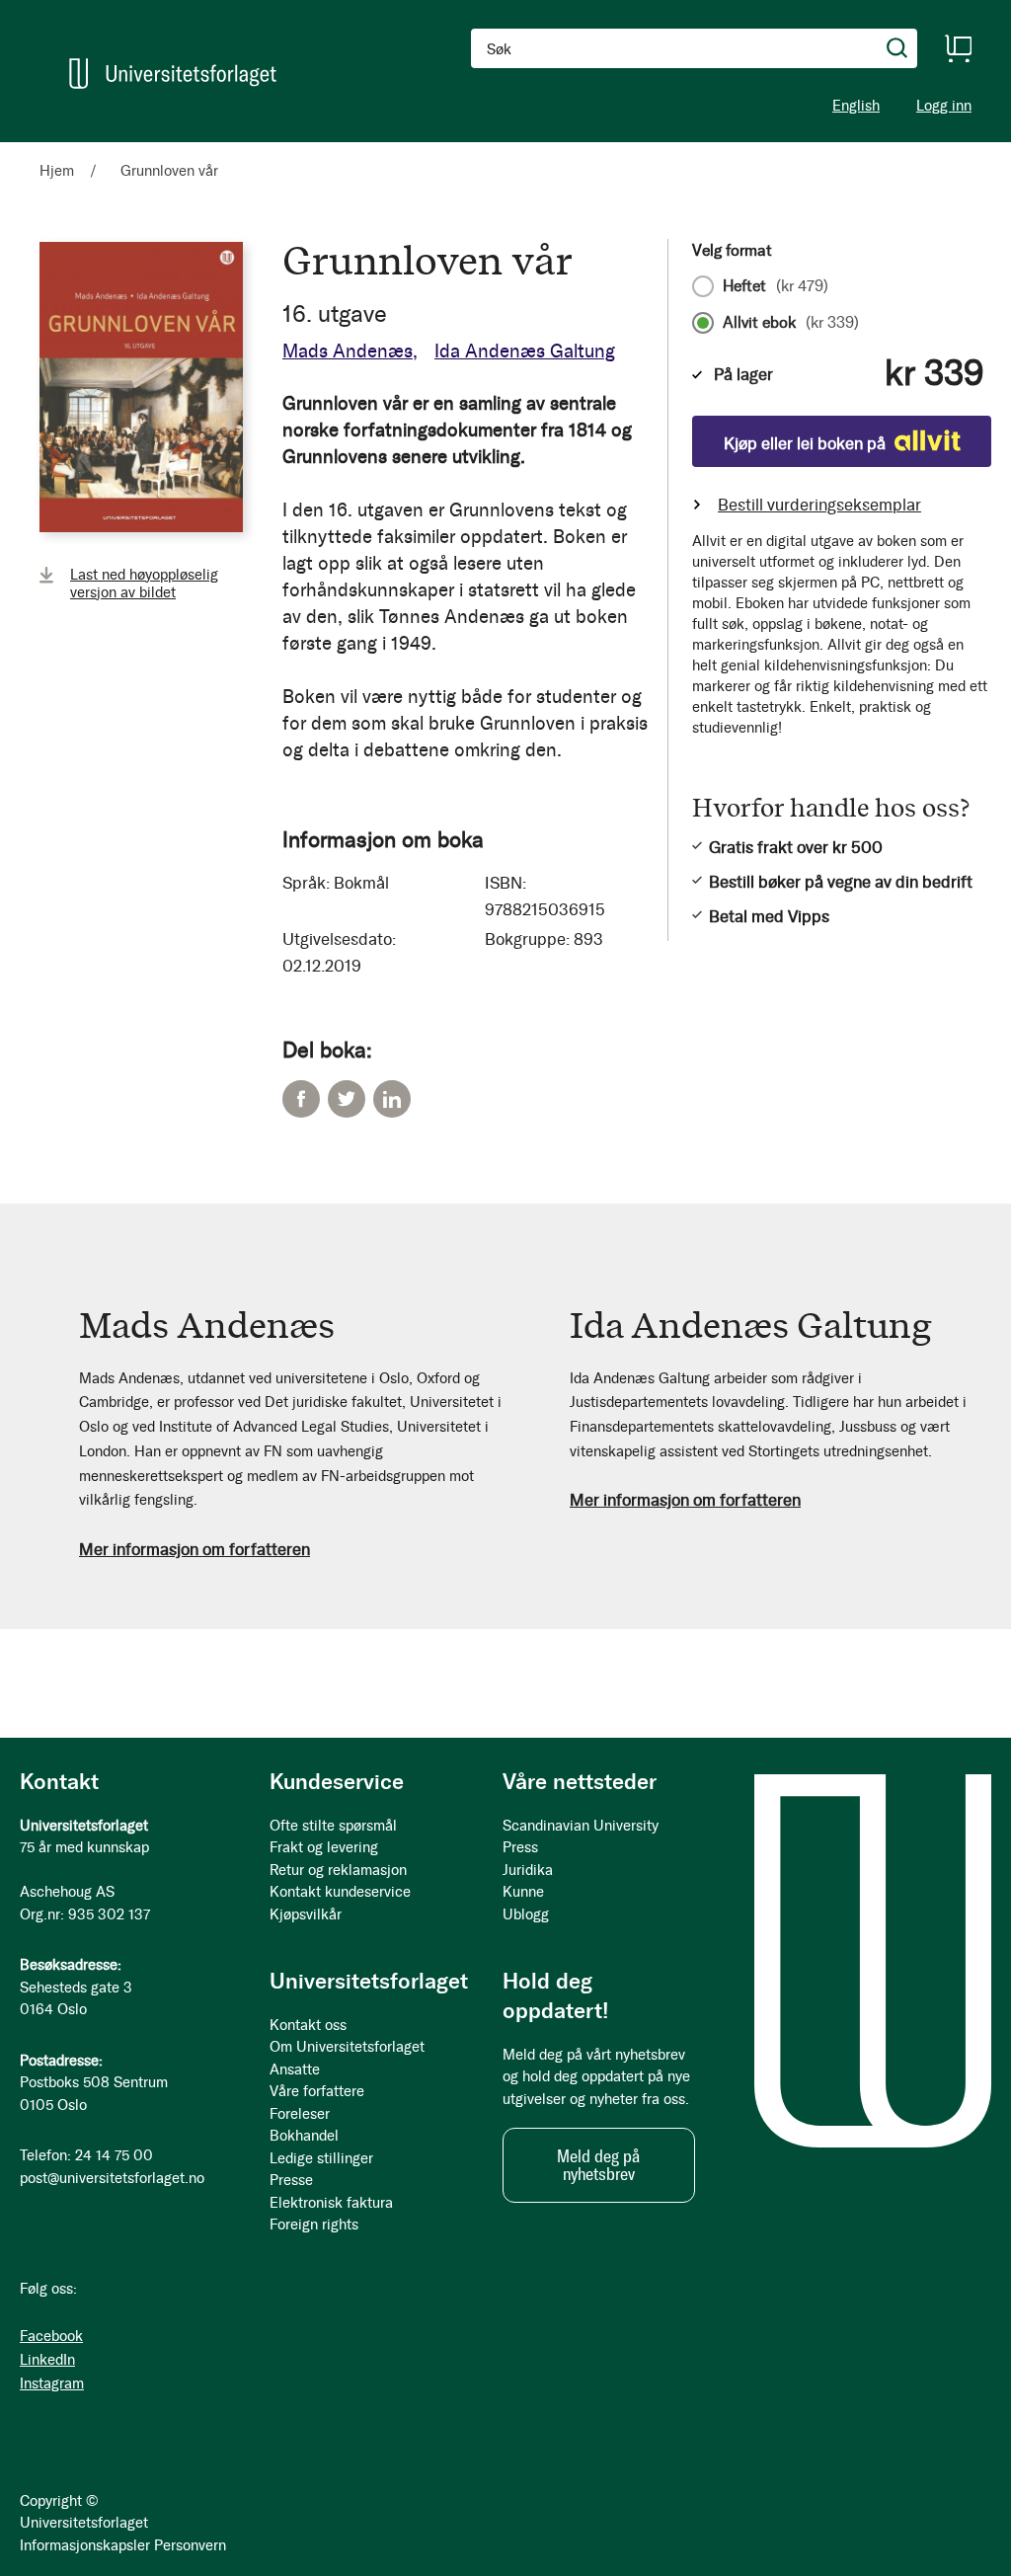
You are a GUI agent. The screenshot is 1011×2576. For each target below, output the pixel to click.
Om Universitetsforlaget (347, 2047)
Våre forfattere (317, 2091)
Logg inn (944, 106)
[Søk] (897, 48)
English (856, 106)
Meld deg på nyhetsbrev (598, 2165)
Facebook (301, 1099)
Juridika (528, 1870)
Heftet (776, 286)
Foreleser (300, 2114)
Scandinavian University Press (581, 1837)
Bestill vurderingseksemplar (819, 505)
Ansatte (295, 2069)
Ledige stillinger (321, 2158)
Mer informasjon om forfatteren (194, 1549)
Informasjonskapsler (85, 2545)
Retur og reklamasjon (338, 1870)
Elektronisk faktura (331, 2203)
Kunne (523, 1892)
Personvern (190, 2545)
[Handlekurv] (958, 48)
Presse (291, 2180)
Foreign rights (314, 2225)
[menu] (257, 151)
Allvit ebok (791, 323)
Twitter (347, 1099)
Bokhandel (304, 2136)
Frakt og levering (324, 1847)
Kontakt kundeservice (340, 1892)
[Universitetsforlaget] (173, 74)
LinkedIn (392, 1099)
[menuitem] (65, 151)
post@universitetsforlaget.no (112, 2178)
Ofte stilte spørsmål (333, 1826)
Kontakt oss (308, 2025)
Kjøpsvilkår (306, 1914)
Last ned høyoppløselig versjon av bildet (144, 584)
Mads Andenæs (348, 351)
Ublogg (526, 1914)
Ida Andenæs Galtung (525, 351)
